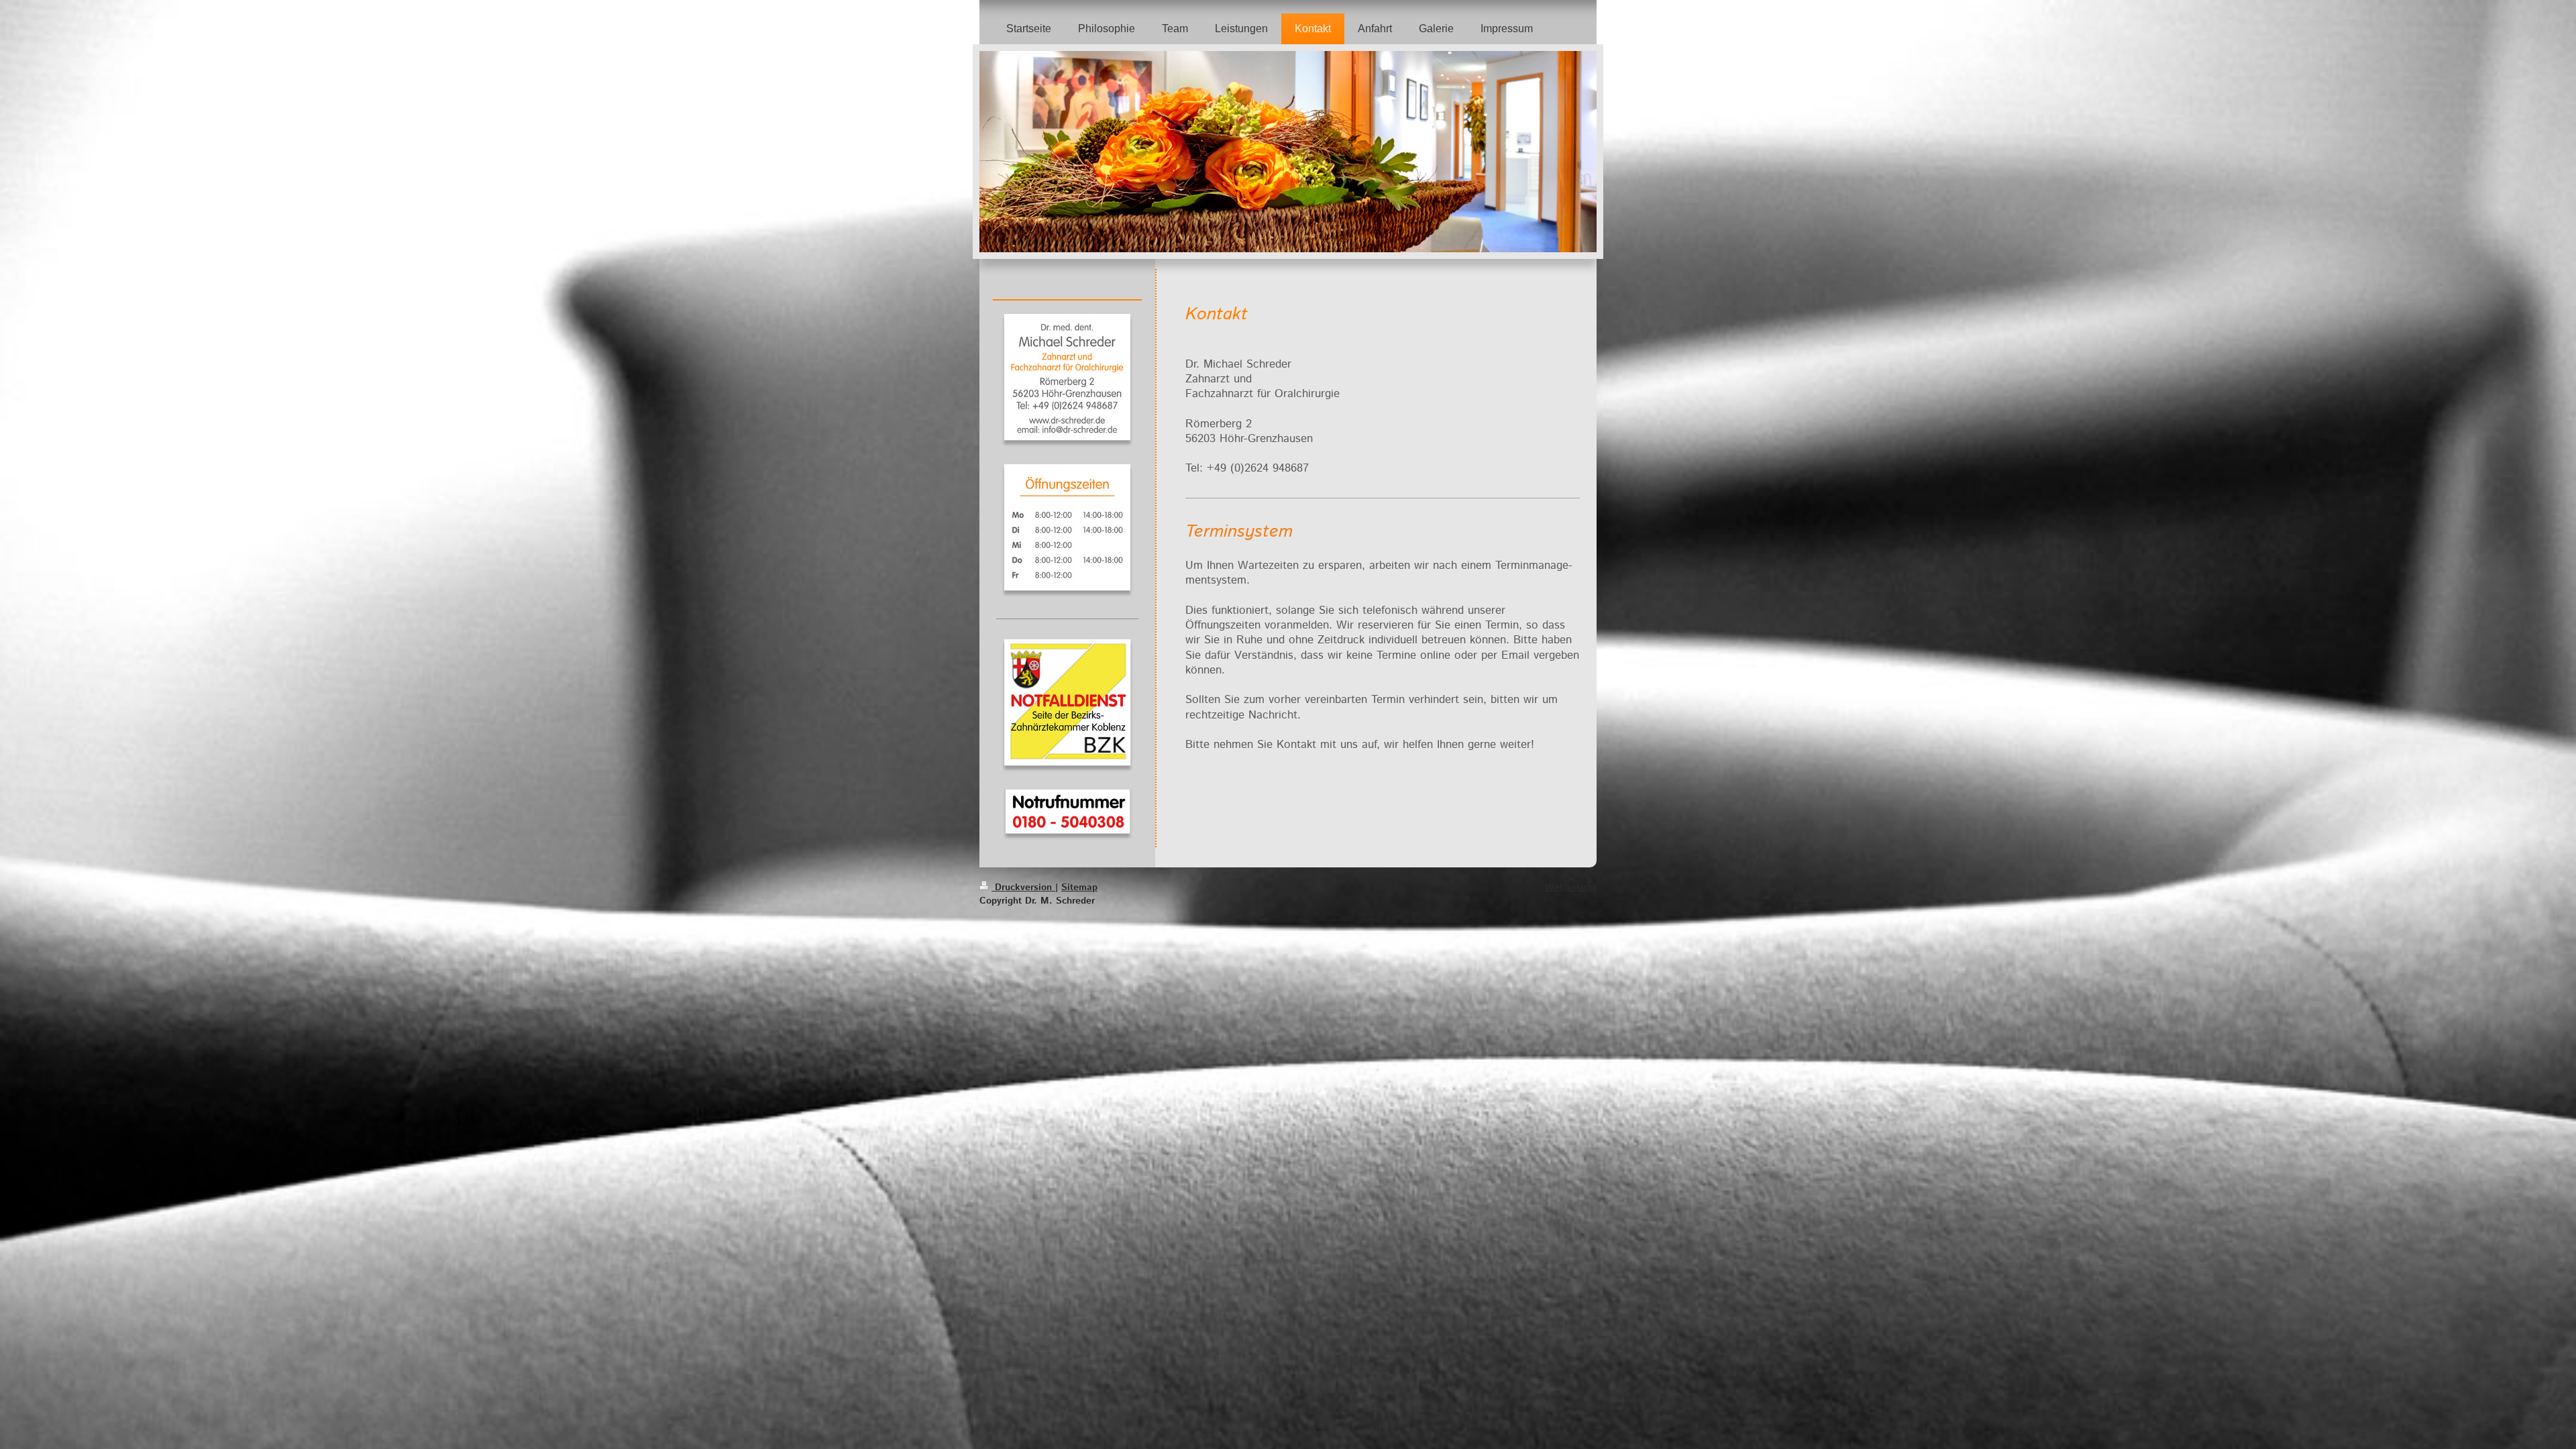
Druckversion (1023, 888)
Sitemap (1079, 888)
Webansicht (1571, 888)
